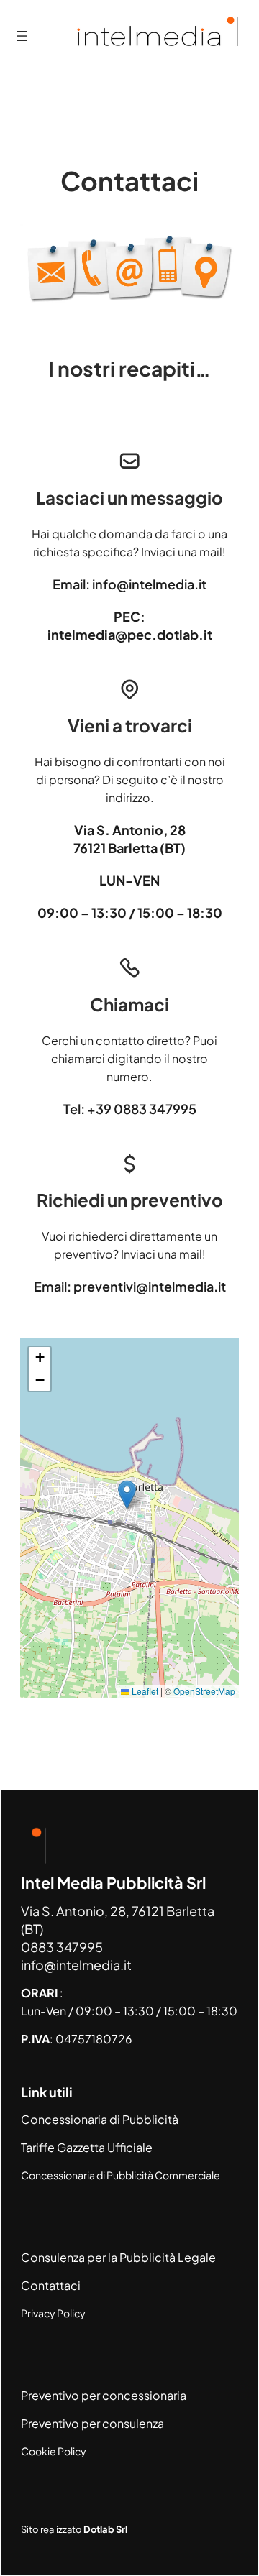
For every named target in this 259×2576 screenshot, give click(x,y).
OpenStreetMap (204, 1691)
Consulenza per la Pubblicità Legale (118, 2257)
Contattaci (51, 2285)
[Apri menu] (22, 36)
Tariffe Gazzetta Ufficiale (87, 2147)
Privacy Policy (53, 2313)
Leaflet (144, 1691)
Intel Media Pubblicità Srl (113, 1883)
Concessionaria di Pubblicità (100, 2119)
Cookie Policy (54, 2451)
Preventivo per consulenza (92, 2423)
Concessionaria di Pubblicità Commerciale (121, 2175)
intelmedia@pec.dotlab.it (130, 634)
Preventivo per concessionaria (104, 2395)
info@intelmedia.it (149, 584)
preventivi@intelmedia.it (150, 1286)
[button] (127, 1495)
